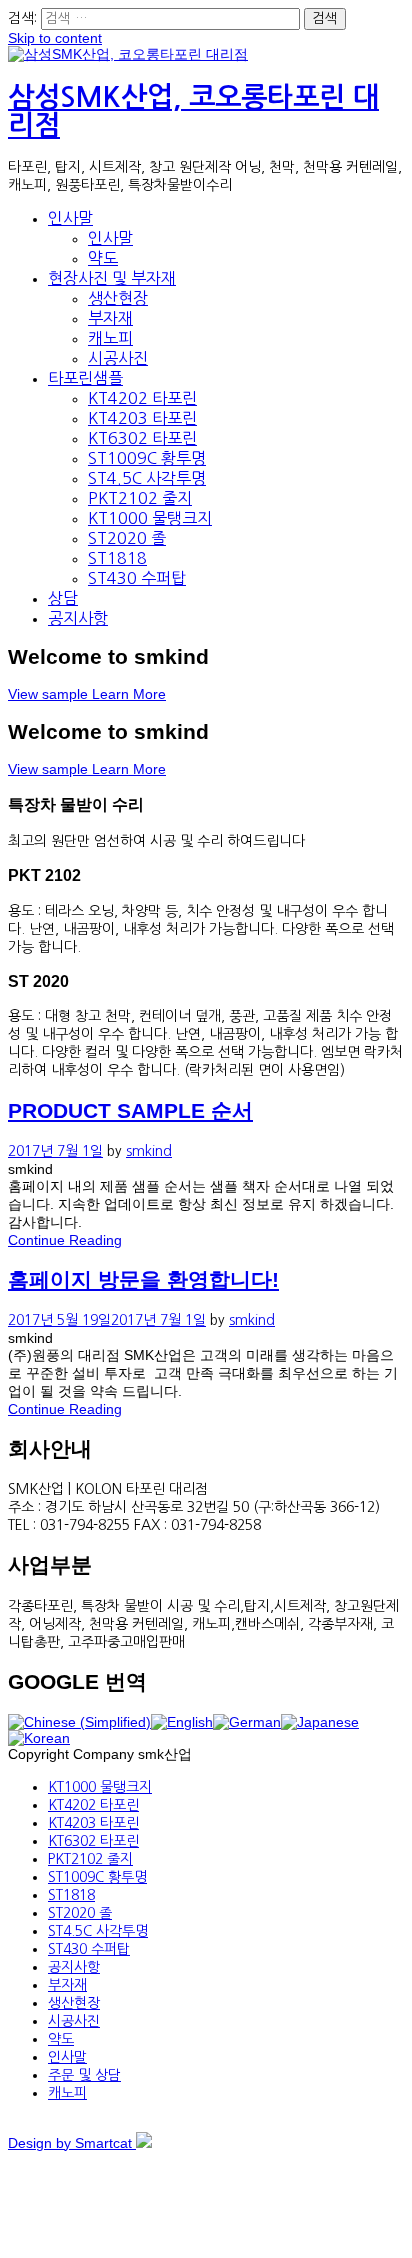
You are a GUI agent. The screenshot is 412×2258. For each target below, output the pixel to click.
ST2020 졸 (127, 538)
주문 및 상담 (84, 2075)
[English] (182, 1722)
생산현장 (118, 298)
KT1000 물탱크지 (150, 518)
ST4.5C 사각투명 (147, 478)
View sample (50, 694)
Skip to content (55, 38)
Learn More (129, 694)
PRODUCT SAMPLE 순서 (130, 1110)
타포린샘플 (85, 378)
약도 (103, 258)
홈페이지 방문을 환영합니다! (143, 1279)
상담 (63, 598)
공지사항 (78, 618)
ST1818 (117, 558)
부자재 (110, 318)
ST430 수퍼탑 (137, 578)
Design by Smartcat (72, 2143)
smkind (149, 1151)
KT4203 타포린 (142, 418)
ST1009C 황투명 (147, 458)
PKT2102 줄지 (140, 498)
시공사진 (118, 358)
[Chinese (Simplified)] (79, 1722)
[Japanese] (320, 1722)
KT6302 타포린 (142, 438)
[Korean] (39, 1738)
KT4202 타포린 (142, 398)
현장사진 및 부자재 (112, 278)
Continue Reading (65, 1240)
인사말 (70, 218)
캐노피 (110, 338)
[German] (247, 1722)
